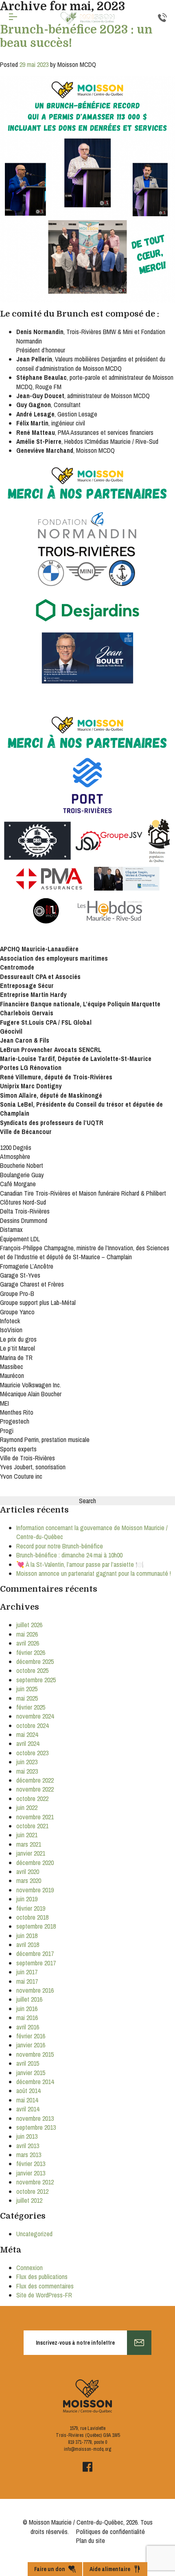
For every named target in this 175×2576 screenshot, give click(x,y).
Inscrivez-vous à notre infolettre (75, 2343)
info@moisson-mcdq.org (87, 2449)
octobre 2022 (32, 1799)
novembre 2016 (35, 1990)
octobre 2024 (32, 1725)
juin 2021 (27, 1835)
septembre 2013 (36, 2127)
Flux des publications (42, 2277)
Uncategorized (34, 2234)
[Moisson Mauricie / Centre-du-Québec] (87, 18)
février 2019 (31, 1908)
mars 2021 (29, 1844)
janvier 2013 (31, 2173)
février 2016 (31, 2036)
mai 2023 (27, 1771)
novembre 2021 (35, 1817)
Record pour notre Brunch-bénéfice (60, 1546)
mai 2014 (27, 2100)
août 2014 (28, 2091)
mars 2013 (29, 2155)
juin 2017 (27, 1972)
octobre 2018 (32, 1917)
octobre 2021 (32, 1826)
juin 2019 (27, 1899)
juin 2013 (27, 2136)
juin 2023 (27, 1762)
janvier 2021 (31, 1853)
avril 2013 (28, 2146)
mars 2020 (29, 1881)
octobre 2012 (32, 2191)
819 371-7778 (80, 2442)
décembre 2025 (35, 1661)
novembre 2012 (35, 2182)
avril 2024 (28, 1743)
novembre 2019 (35, 1890)
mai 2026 (27, 1634)
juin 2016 (27, 2009)
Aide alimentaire (110, 2569)
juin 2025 (27, 1689)
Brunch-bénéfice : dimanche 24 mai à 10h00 (69, 1555)
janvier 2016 (31, 2045)
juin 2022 (27, 1807)
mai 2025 (27, 1698)
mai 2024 (27, 1734)
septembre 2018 (36, 1926)
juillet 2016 (29, 1999)
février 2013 (31, 2164)
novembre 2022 (35, 1789)
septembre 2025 (36, 1680)
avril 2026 (28, 1643)
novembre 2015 (35, 2054)
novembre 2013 (35, 2118)
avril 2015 (28, 2063)
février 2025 (31, 1707)
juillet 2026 (29, 1625)
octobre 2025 (32, 1670)
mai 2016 (27, 2018)
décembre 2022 (35, 1780)
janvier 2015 (31, 2073)
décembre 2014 (35, 2082)
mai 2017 (27, 1981)
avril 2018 (28, 1945)
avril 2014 (28, 2109)
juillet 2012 (29, 2200)
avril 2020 (28, 1872)
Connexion (30, 2268)
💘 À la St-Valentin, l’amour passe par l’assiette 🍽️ (80, 1564)
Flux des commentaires (45, 2286)
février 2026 (31, 1652)
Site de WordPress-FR (44, 2295)
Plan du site (91, 2541)
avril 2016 (28, 2027)
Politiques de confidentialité (110, 2532)
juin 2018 (27, 1936)
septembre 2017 (36, 1963)
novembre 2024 (35, 1716)
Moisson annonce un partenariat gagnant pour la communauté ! (94, 1573)
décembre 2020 (35, 1863)
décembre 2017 (35, 1954)
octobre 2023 (32, 1753)
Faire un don (50, 2569)
